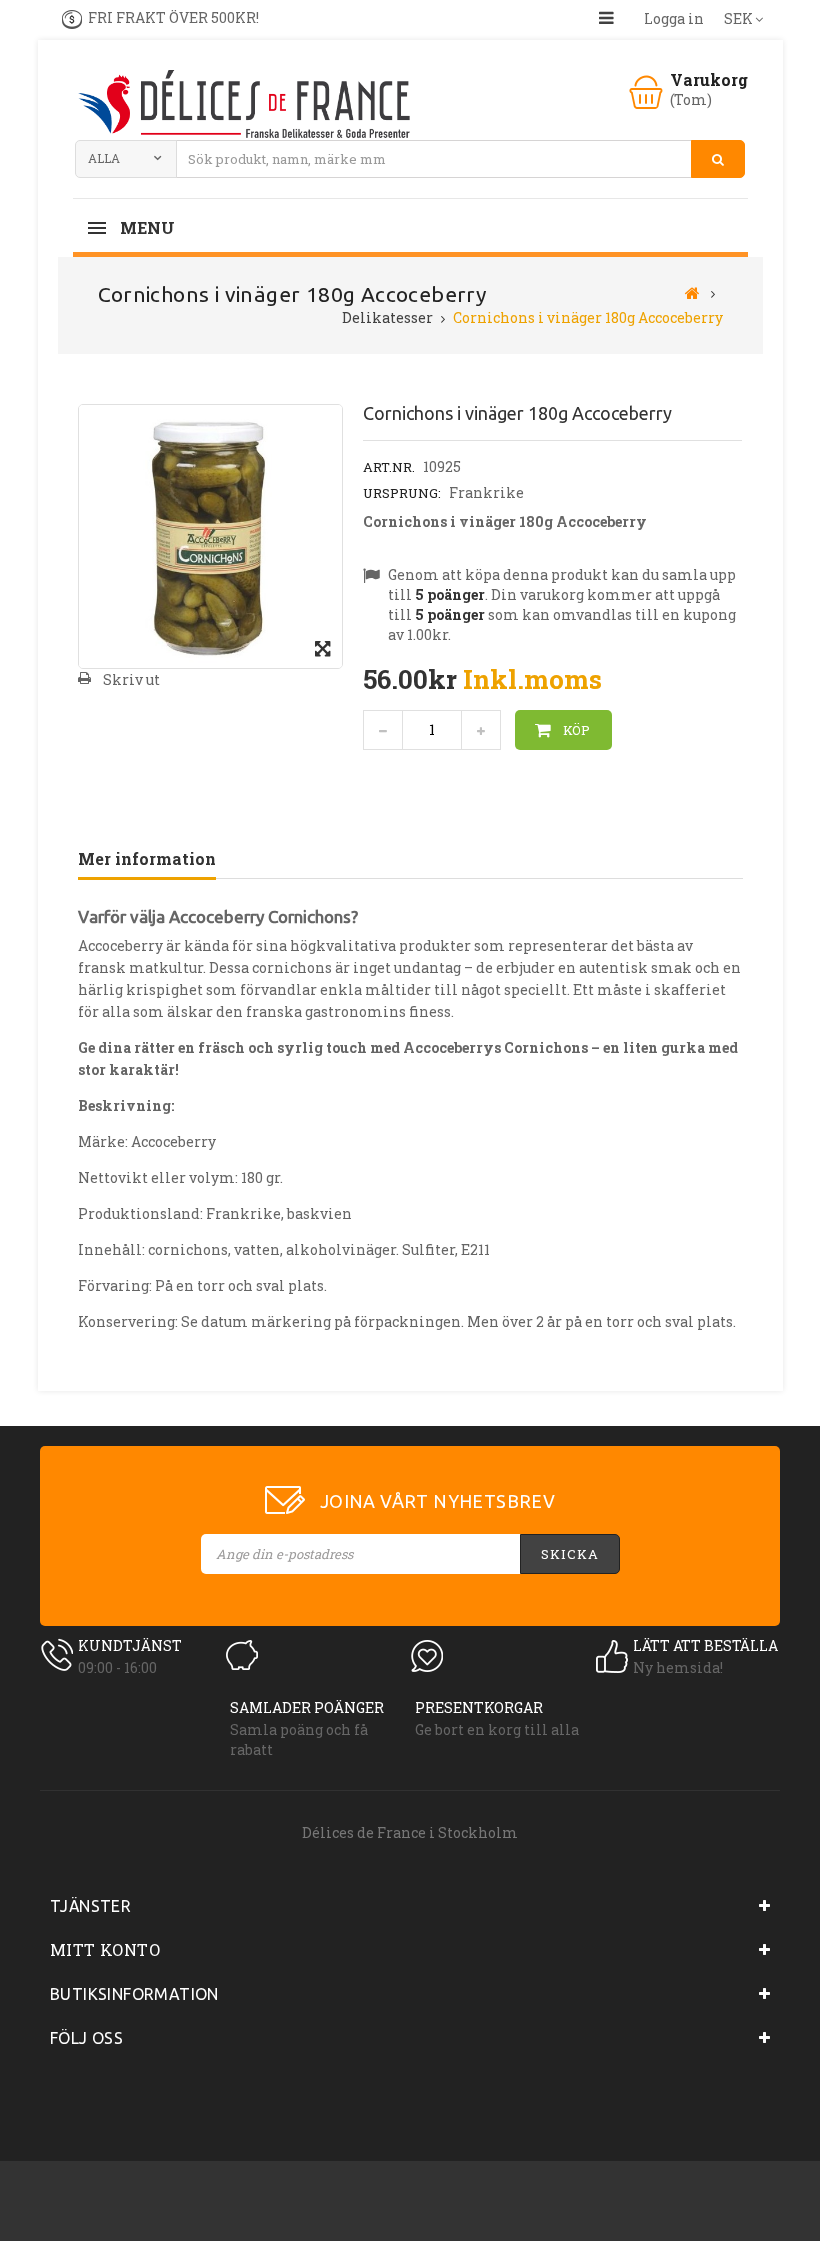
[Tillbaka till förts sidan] (692, 292)
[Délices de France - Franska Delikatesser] (243, 106)
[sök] (718, 159)
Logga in (674, 18)
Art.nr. (389, 467)
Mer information (147, 858)
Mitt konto (105, 1949)
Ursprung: (402, 493)
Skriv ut (131, 679)
